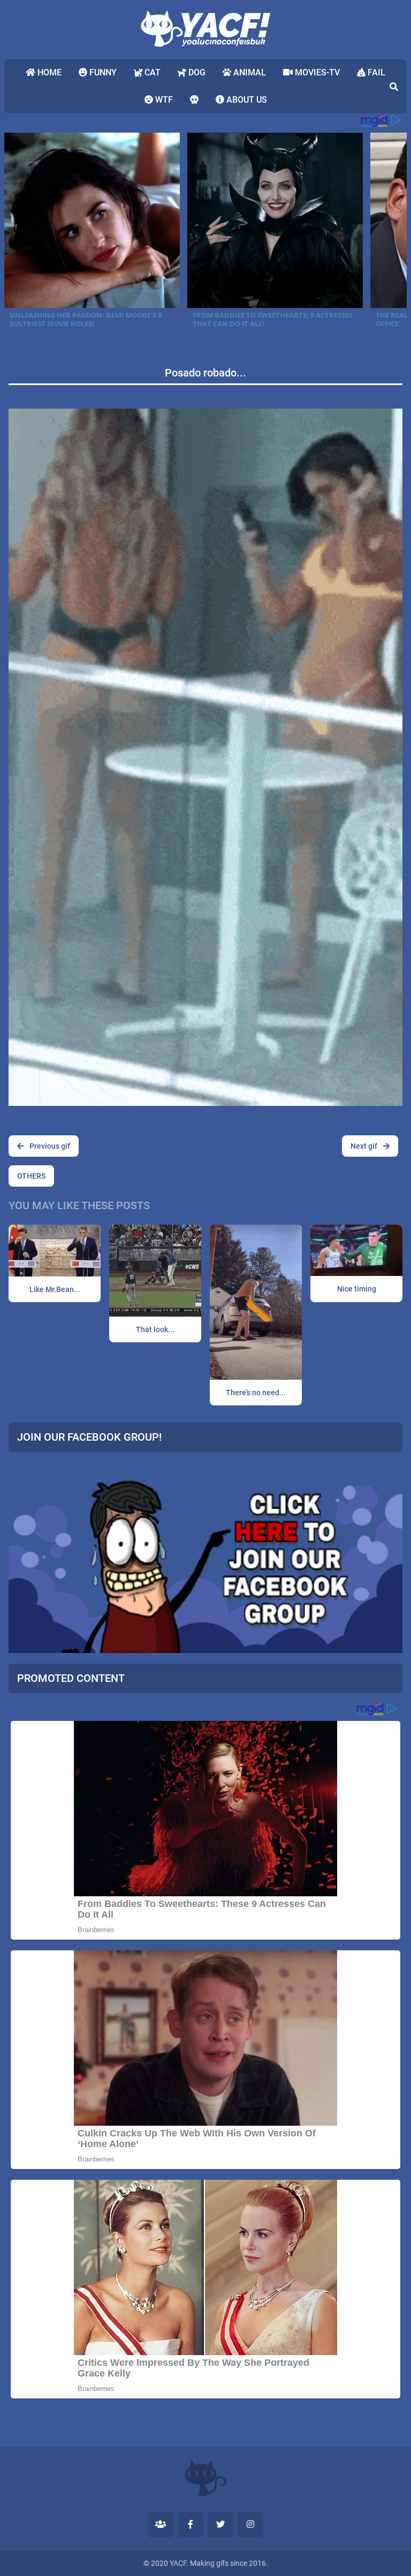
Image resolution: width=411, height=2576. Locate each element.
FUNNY (102, 72)
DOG (196, 72)
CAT (151, 72)
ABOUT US (246, 100)
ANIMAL (249, 72)
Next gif (365, 1146)
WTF (163, 100)
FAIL (375, 72)
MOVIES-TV (316, 72)
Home (48, 72)
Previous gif (49, 1146)
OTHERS (31, 1176)
